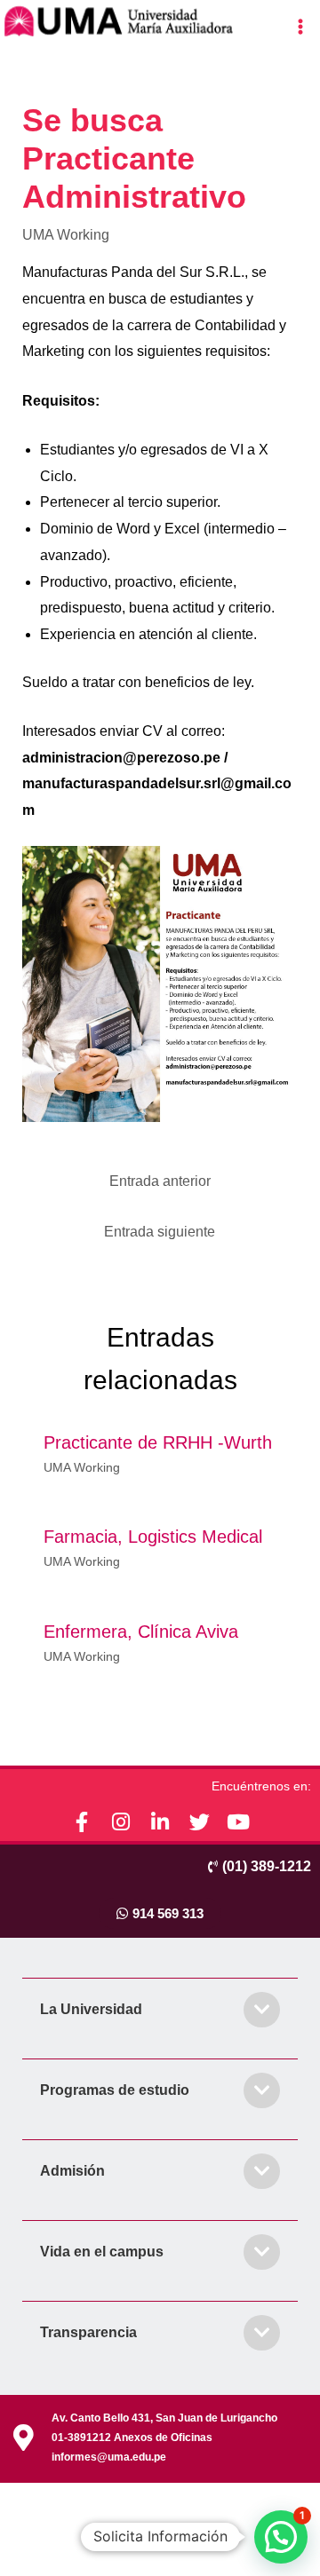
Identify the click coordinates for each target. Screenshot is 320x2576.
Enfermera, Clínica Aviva (141, 1632)
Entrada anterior (160, 1181)
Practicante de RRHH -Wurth (158, 1442)
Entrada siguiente (160, 1232)
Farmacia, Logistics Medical (153, 1537)
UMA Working (66, 235)
